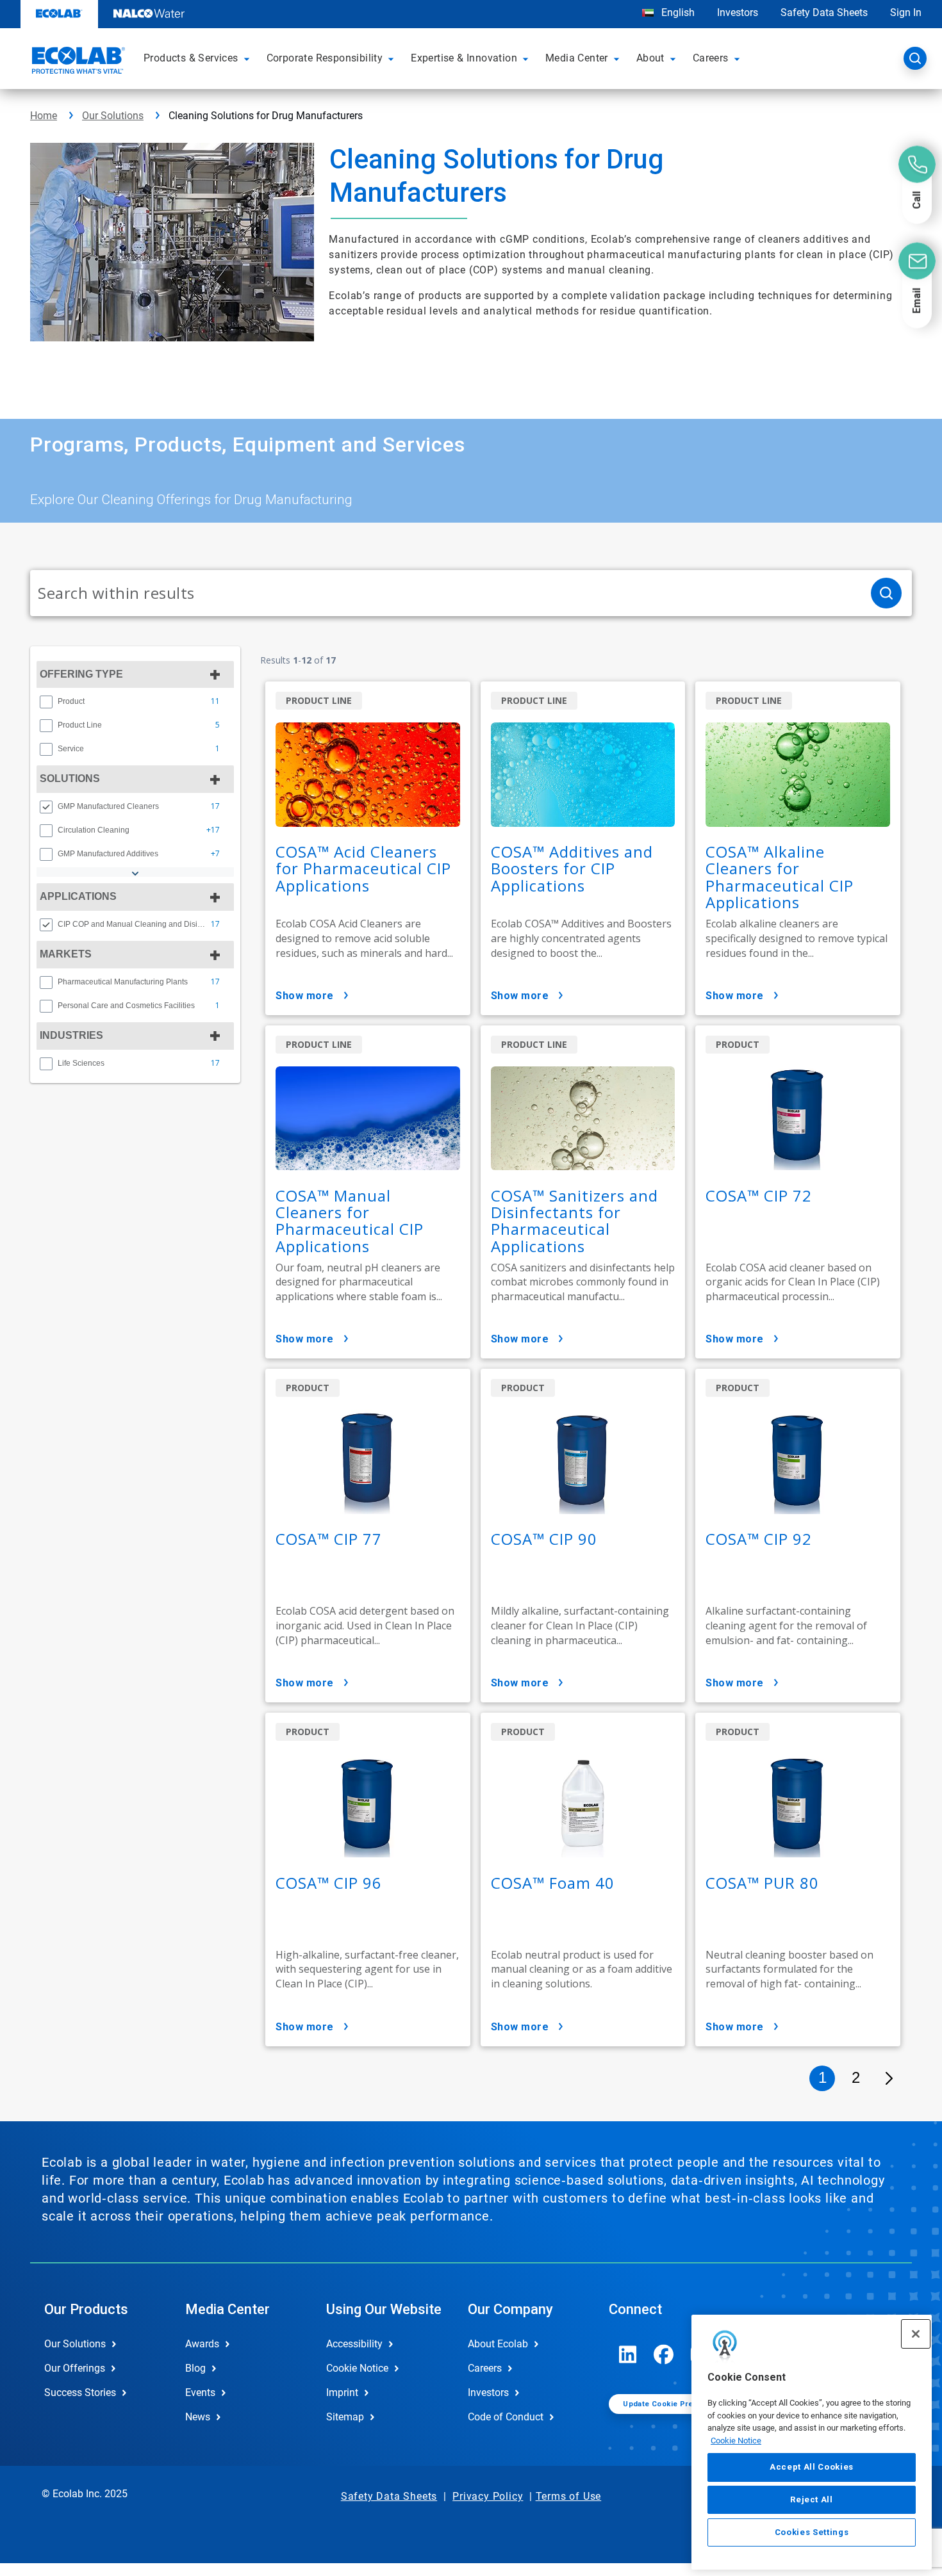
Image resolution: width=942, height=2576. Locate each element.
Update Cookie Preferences (675, 2404)
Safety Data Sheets (824, 12)
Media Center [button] (577, 58)
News (198, 2417)
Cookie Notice (736, 2441)
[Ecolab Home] (77, 62)
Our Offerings (75, 2368)
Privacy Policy (488, 2496)
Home (44, 116)
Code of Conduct (506, 2417)
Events (200, 2393)
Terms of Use (569, 2496)
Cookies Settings (812, 2532)
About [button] (650, 58)
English (677, 12)
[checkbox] (46, 702)
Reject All (812, 2499)
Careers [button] (711, 58)
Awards (202, 2344)
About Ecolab (498, 2344)
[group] (135, 701)
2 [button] (856, 2077)
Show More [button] (305, 996)
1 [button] (822, 2077)
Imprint (342, 2393)
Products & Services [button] (191, 58)
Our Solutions (113, 116)
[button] (249, 58)
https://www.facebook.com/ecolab (664, 2354)
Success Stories (80, 2393)
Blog (195, 2368)
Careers (485, 2368)
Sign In (906, 12)
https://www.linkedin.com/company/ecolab (628, 2354)
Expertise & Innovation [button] (464, 58)
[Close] (916, 2334)
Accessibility (354, 2344)
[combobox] (445, 593)
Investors (738, 12)
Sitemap (345, 2417)
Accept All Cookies (812, 2467)
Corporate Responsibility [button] (325, 58)
